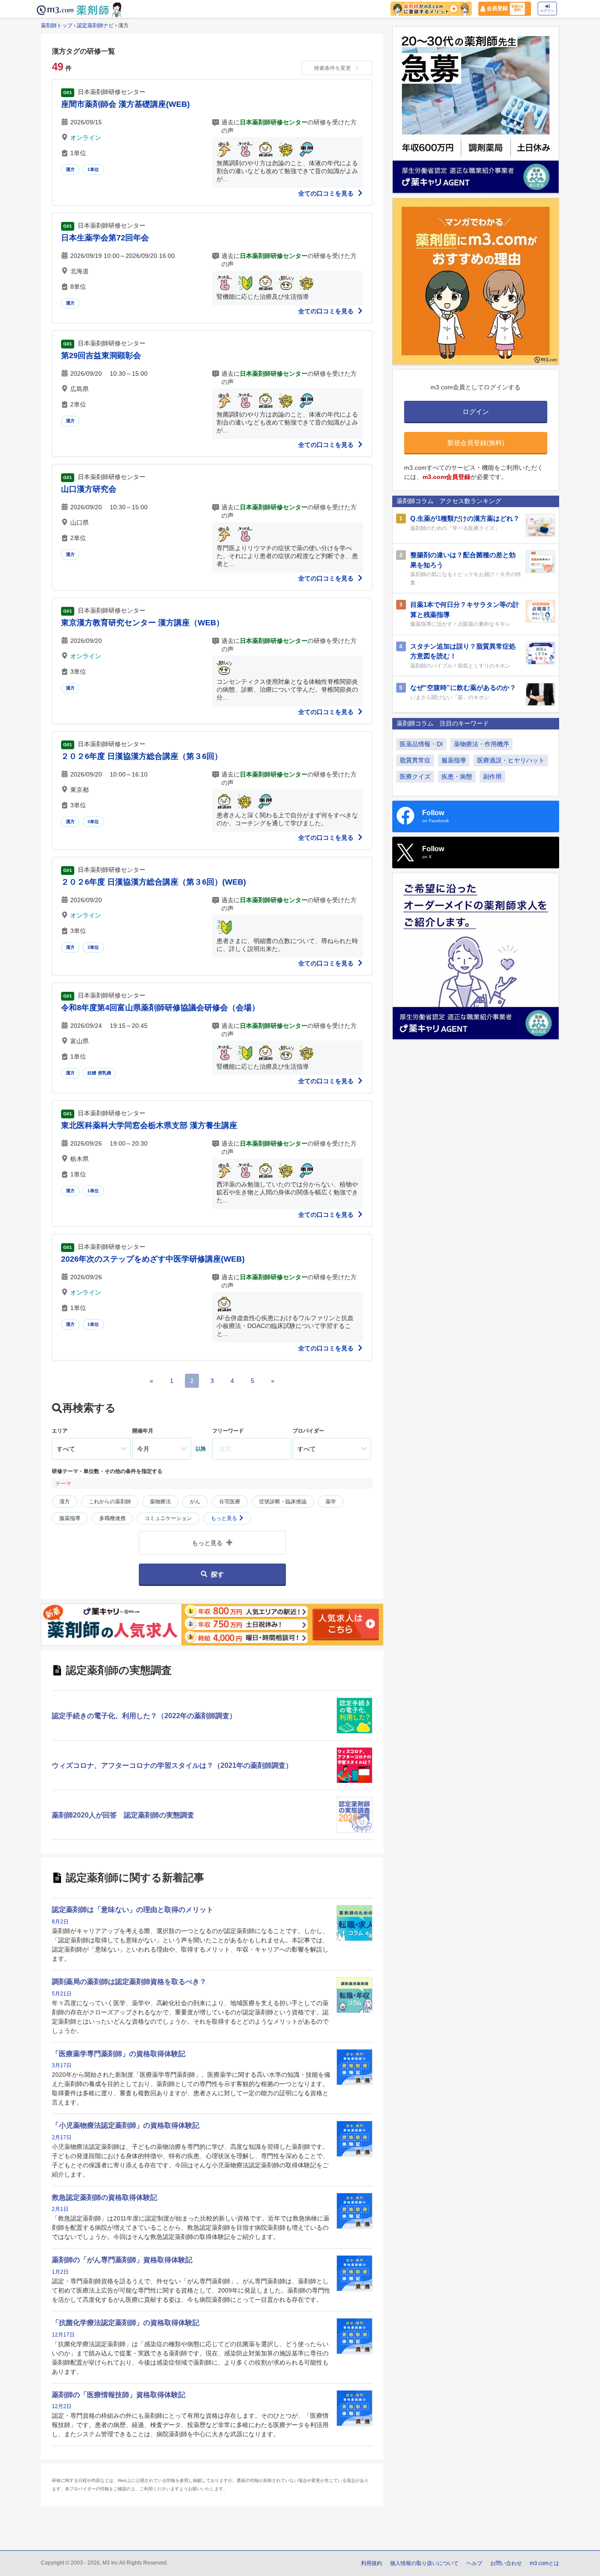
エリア (60, 1431)
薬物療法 (160, 1502)
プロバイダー (308, 1431)
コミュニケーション (168, 1518)
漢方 (70, 169)
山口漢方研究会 (89, 489)
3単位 (93, 822)
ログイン (547, 11)
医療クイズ (415, 776)
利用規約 (372, 2563)
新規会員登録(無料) (476, 443)
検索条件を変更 (333, 68)
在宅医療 (230, 1502)
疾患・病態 (457, 776)
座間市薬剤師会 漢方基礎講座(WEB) (125, 104)
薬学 (331, 1502)
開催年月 (143, 1431)
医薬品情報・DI (421, 744)
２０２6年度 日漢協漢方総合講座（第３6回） (142, 756)
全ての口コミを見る (327, 193)
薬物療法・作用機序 (481, 744)
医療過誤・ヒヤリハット (511, 760)
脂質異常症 (415, 760)
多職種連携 (112, 1518)
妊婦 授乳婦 (99, 1073)
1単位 (93, 169)
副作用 (492, 776)
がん (195, 1502)
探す (217, 1574)
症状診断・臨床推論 (283, 1502)
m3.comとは (544, 2563)
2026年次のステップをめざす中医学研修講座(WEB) (153, 1259)
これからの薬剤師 (110, 1502)
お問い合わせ (506, 2563)
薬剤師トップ (57, 25)
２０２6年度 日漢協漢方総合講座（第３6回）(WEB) (154, 882)
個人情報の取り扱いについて (424, 2563)
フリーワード (228, 1431)
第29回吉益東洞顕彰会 (101, 356)
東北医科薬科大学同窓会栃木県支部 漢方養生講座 (149, 1125)
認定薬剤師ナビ (95, 25)
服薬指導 (70, 1518)
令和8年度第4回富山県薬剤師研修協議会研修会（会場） (160, 1008)
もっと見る (225, 1518)
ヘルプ (474, 2563)
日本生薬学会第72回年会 (105, 238)
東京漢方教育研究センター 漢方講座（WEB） (143, 623)
